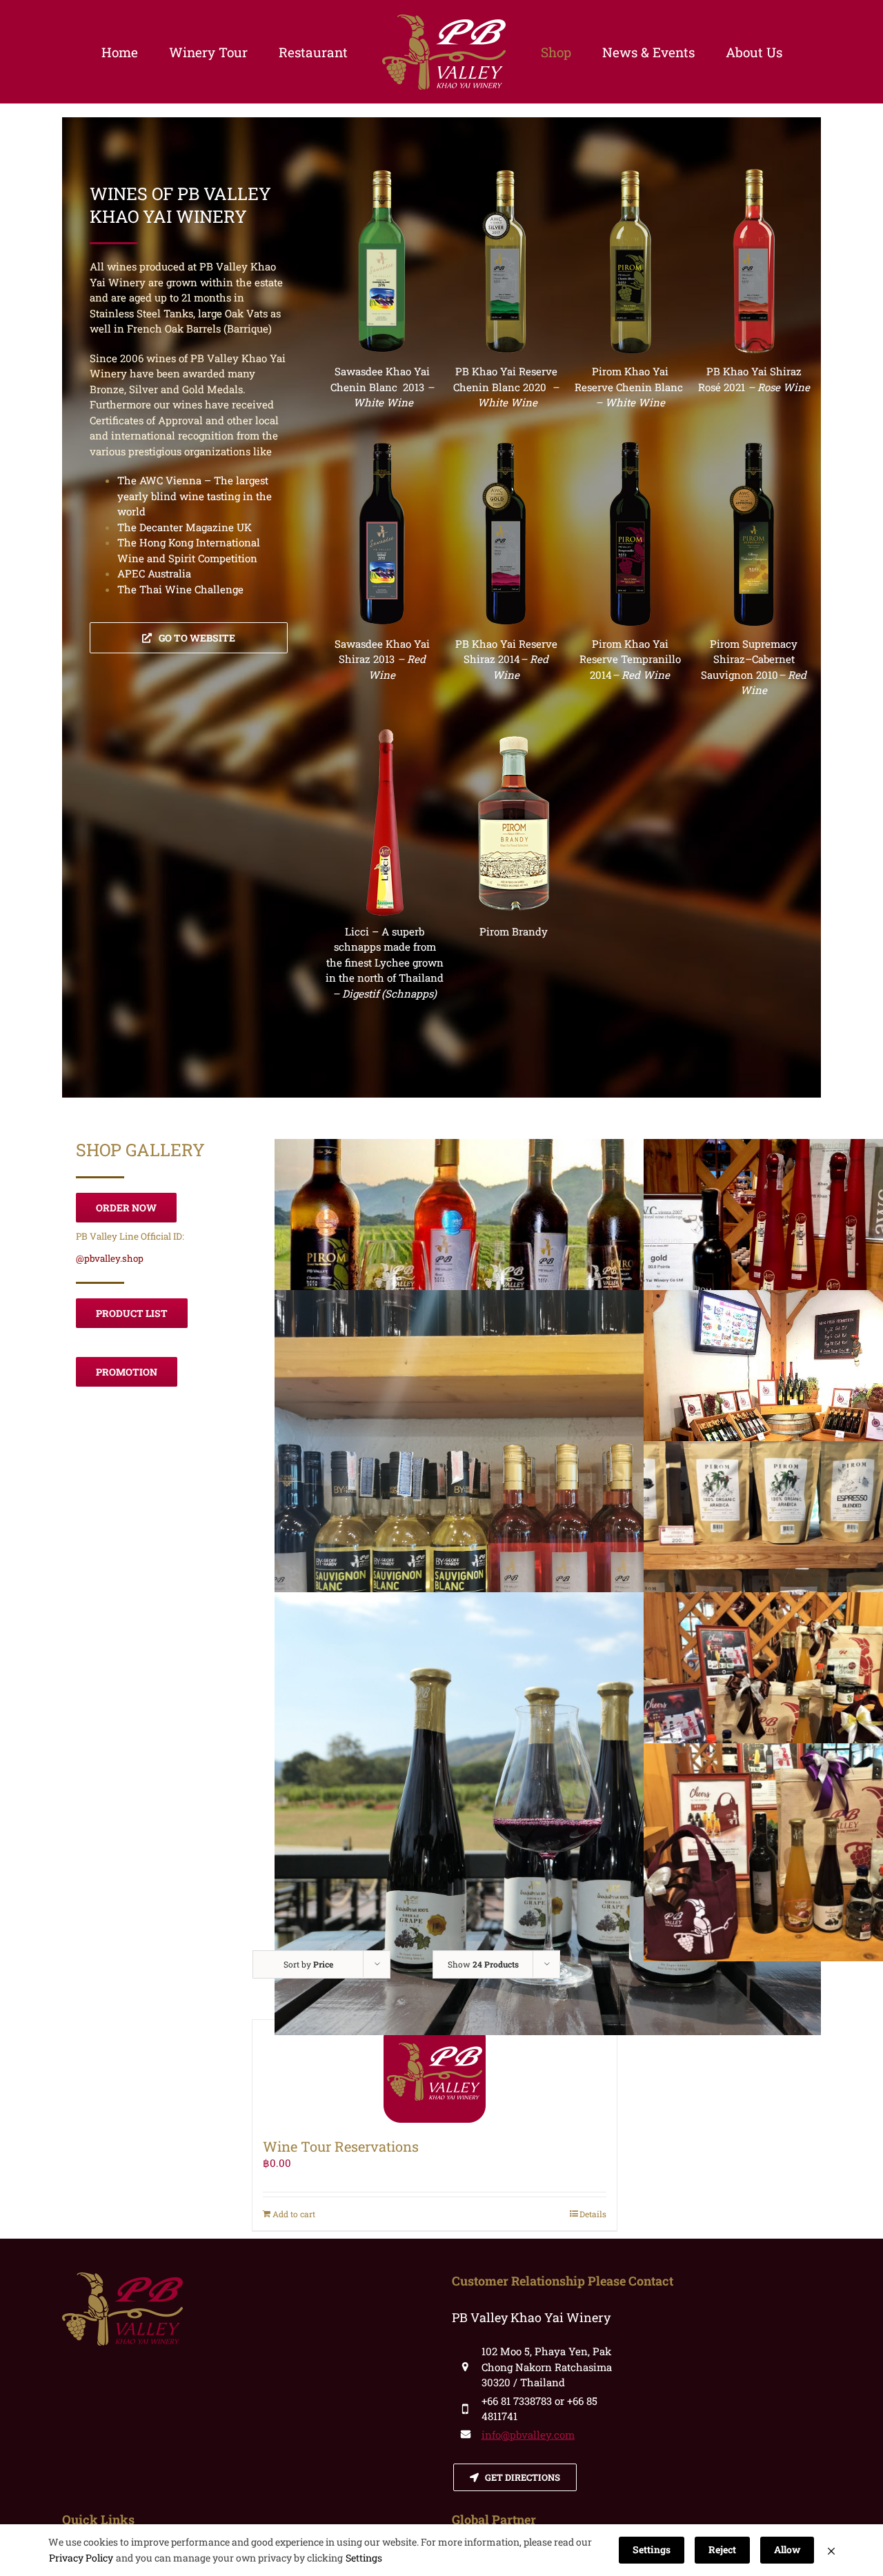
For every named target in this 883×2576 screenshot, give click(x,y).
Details (593, 2214)
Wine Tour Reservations (341, 2146)
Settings (364, 2558)
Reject (722, 2549)
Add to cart (294, 2214)
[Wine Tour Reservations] (435, 2072)
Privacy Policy (81, 2558)
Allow (787, 2549)
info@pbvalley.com (528, 2435)
